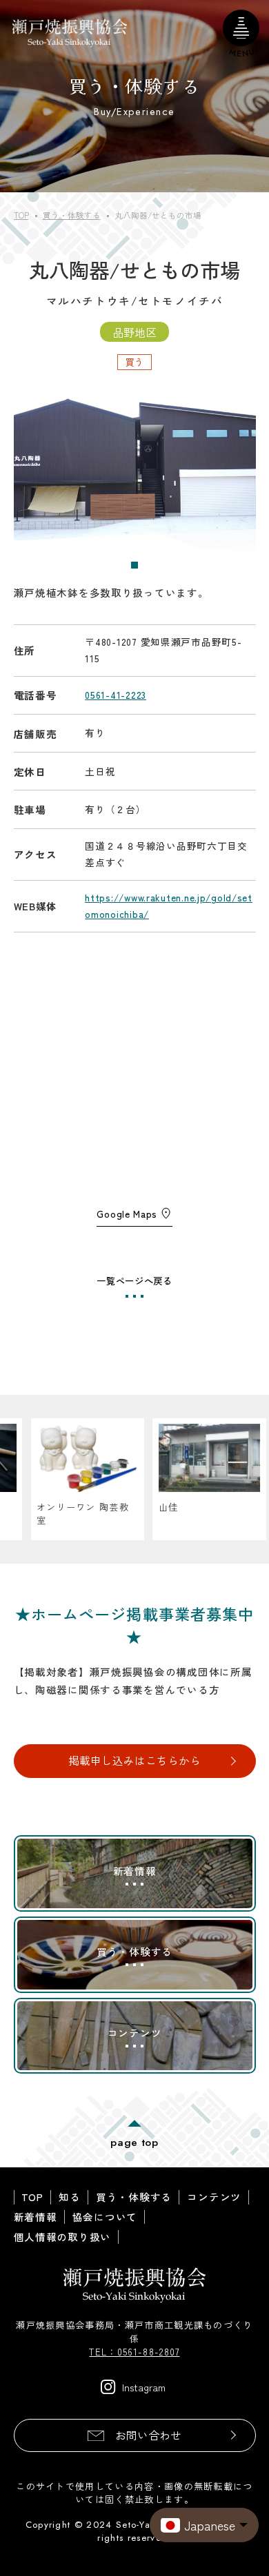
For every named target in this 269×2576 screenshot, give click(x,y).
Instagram (144, 2387)
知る (69, 2197)
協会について (105, 2217)
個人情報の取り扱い (63, 2237)
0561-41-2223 (116, 695)
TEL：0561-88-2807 (134, 2352)
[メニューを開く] (241, 28)
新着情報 (36, 2217)
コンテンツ (214, 2197)
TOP (32, 2197)
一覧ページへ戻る (134, 1280)
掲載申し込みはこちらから (134, 1760)
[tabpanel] (135, 471)
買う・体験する (134, 2197)
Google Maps (127, 1214)
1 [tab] (135, 566)
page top (134, 2142)
